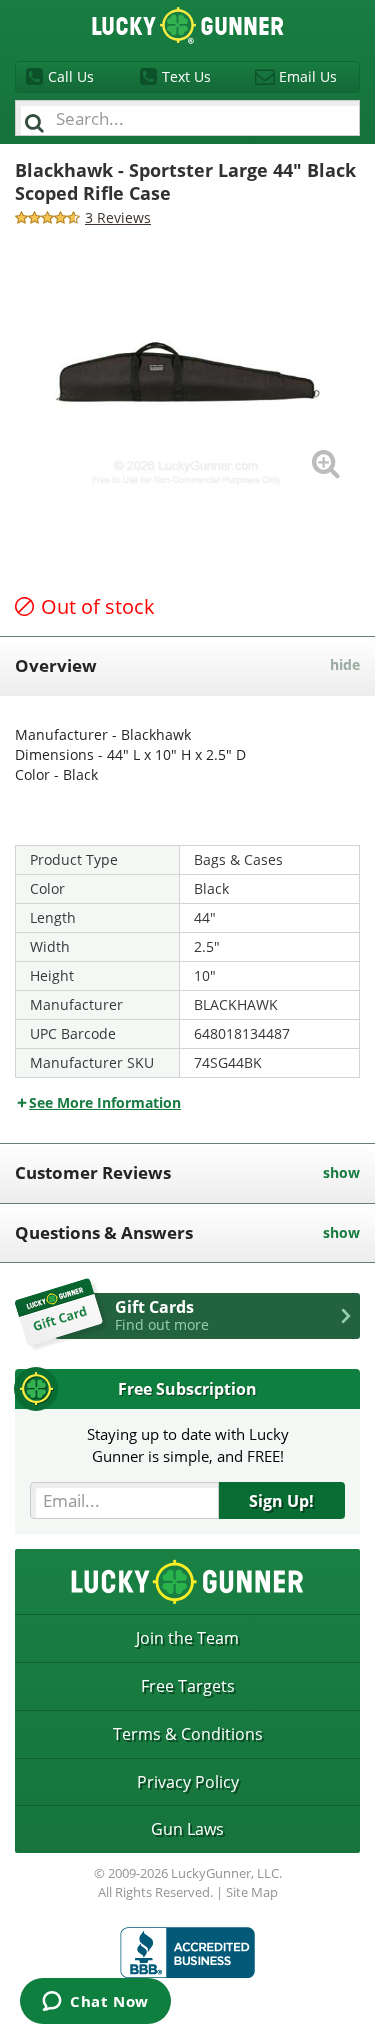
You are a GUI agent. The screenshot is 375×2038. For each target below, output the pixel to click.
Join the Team (187, 1638)
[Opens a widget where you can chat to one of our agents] (95, 2003)
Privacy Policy (188, 1782)
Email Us (308, 76)
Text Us (186, 76)
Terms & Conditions (188, 1734)
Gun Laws (187, 1829)
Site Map (252, 1892)
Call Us (71, 76)
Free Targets (188, 1686)
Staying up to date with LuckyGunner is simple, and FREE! (188, 1444)
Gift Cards (162, 1315)
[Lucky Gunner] (187, 1952)
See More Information (105, 1102)
